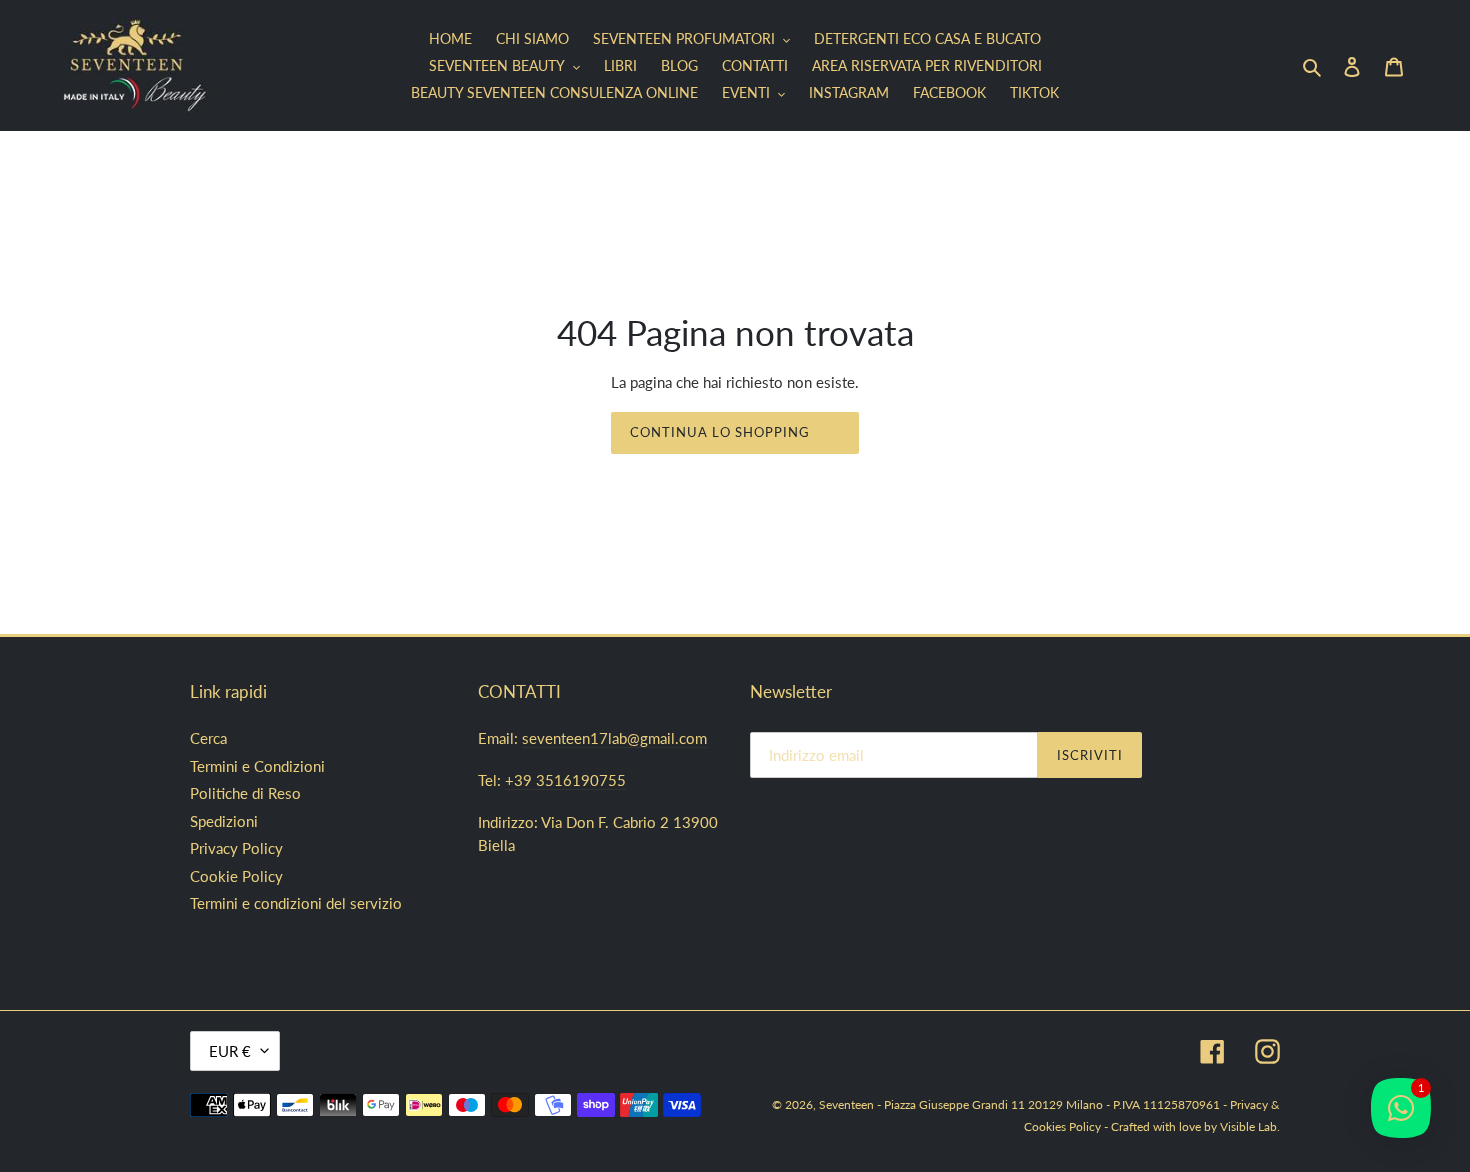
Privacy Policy (236, 848)
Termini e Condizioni (257, 766)
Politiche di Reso (245, 793)
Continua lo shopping (720, 432)
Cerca (208, 738)
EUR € (230, 1051)
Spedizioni (224, 821)
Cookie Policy (236, 876)
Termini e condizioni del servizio (296, 903)
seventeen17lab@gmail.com (614, 738)
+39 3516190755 (565, 780)
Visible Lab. (1250, 1126)
